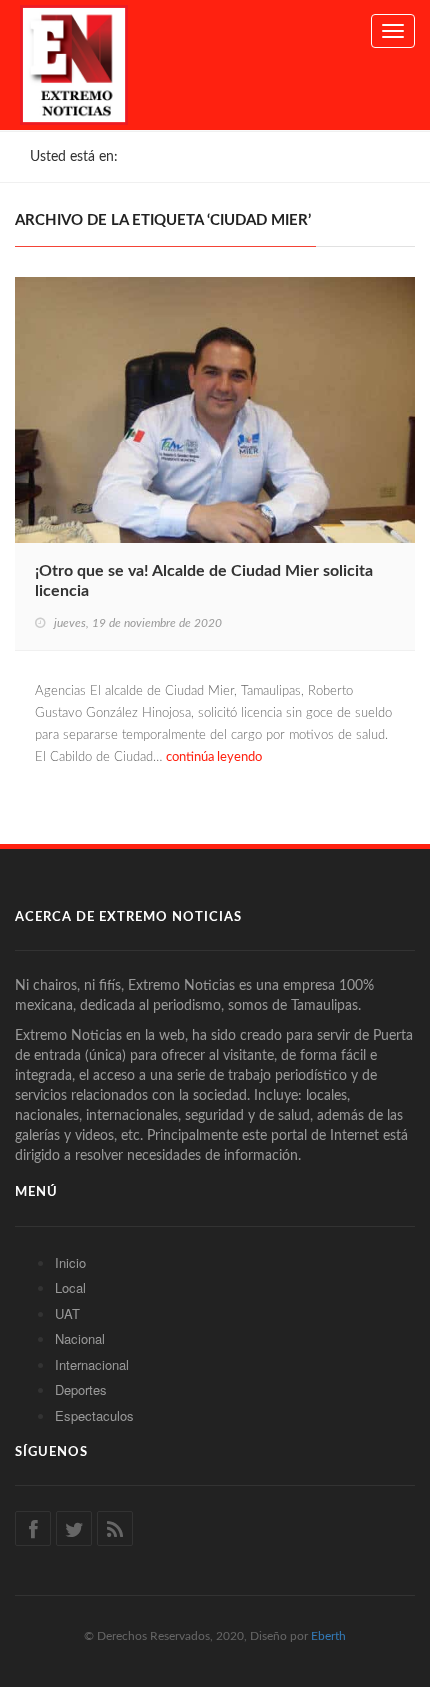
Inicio (70, 1262)
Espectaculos (94, 1415)
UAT (67, 1313)
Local (70, 1287)
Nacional (80, 1338)
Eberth (328, 1636)
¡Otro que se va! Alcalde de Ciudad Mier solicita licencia (204, 581)
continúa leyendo (214, 757)
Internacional (92, 1364)
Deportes (81, 1389)
